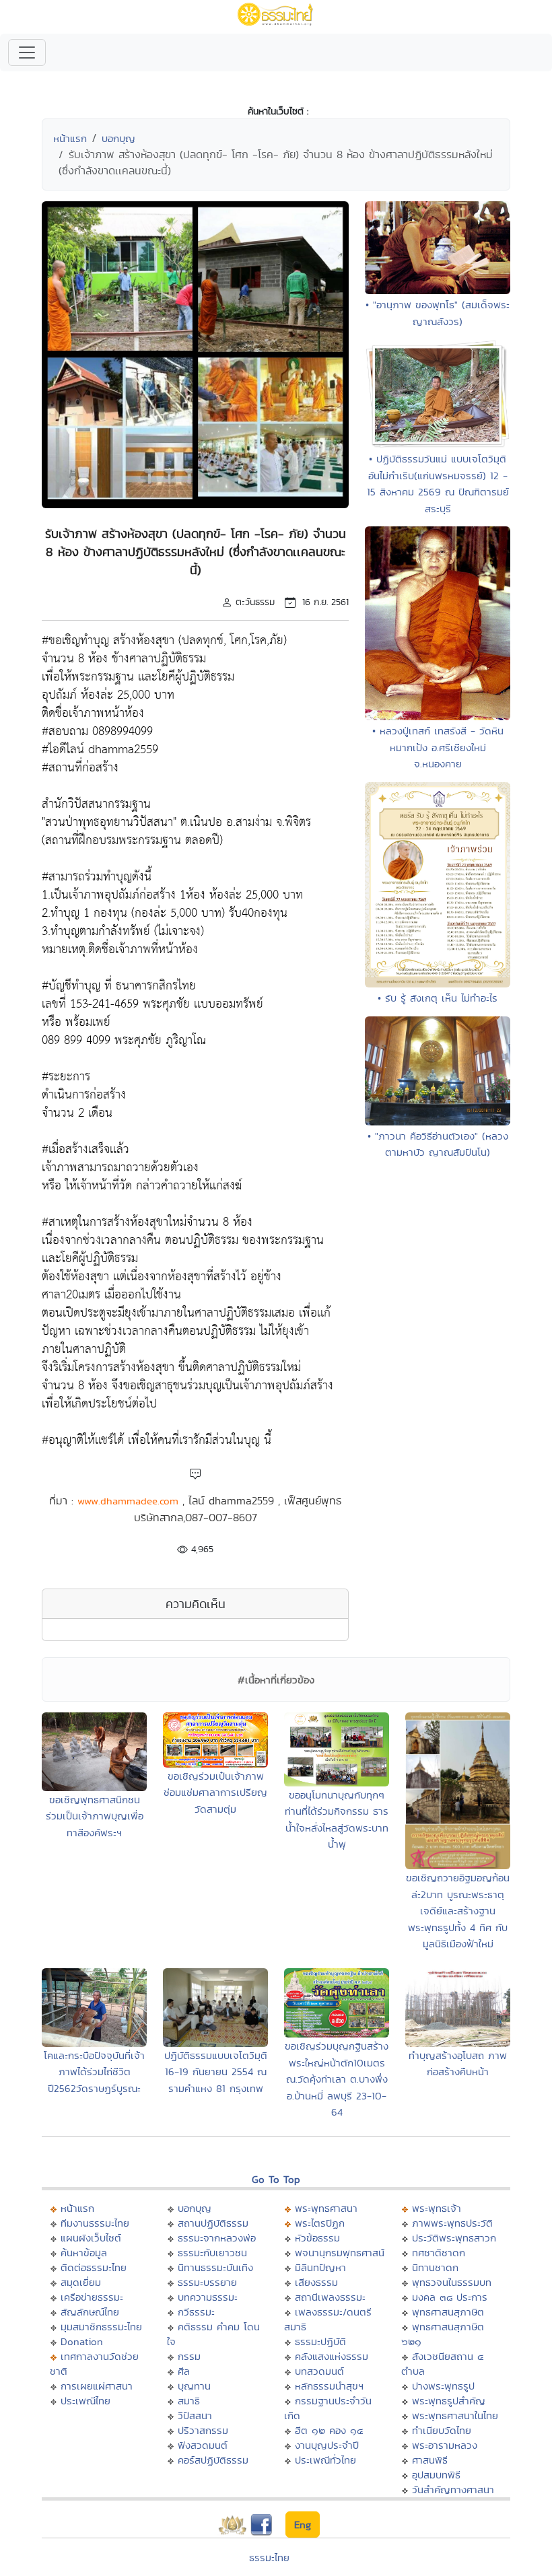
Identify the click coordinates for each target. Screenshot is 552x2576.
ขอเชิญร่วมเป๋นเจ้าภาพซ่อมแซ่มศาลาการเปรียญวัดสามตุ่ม (215, 1792)
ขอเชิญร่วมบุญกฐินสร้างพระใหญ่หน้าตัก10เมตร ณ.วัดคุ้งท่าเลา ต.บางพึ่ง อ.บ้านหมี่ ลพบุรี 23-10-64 (337, 2079)
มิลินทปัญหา (320, 2267)
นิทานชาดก (435, 2267)
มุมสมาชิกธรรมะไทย (101, 2327)
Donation (82, 2341)
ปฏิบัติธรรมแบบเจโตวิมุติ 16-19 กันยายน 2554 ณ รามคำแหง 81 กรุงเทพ (216, 2072)
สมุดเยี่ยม (81, 2282)
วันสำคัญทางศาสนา (453, 2490)
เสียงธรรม (316, 2282)
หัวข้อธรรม (317, 2238)
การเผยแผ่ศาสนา (97, 2386)
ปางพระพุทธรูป (443, 2386)
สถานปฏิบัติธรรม (213, 2223)
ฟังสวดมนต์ (203, 2445)
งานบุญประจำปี (327, 2445)
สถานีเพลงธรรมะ (330, 2297)
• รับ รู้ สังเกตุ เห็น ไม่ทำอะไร (438, 998)
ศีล (184, 2371)
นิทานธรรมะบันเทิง (215, 2267)
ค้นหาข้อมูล (84, 2253)
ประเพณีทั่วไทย (325, 2460)
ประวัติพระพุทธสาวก (454, 2238)
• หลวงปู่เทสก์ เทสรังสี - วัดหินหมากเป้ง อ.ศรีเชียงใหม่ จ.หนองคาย (438, 747)
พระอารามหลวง (445, 2445)
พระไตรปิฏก (320, 2223)
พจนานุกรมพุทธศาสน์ (340, 2253)
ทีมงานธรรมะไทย (95, 2223)
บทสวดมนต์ (319, 2371)
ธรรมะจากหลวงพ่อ (217, 2238)
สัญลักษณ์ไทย (90, 2312)
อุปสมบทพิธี (436, 2475)
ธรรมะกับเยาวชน (212, 2253)
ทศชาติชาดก (439, 2253)
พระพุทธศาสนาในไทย (455, 2415)
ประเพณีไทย (85, 2401)
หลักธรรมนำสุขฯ (329, 2386)
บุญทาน (194, 2386)
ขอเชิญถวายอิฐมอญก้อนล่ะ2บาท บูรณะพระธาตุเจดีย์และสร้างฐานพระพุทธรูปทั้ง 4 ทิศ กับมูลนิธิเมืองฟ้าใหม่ (458, 1911)
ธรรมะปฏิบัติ (320, 2341)
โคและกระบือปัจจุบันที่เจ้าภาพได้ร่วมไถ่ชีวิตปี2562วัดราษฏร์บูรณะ (94, 2072)
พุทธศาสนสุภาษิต (448, 2312)
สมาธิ (189, 2401)
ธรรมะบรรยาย (207, 2282)
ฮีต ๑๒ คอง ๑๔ (329, 2430)
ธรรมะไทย (269, 2557)
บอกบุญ (118, 138)
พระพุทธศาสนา (326, 2208)
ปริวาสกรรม (203, 2430)
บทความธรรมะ (208, 2297)
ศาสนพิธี (430, 2460)
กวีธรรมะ (196, 2312)
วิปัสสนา (195, 2415)
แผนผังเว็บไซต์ (91, 2238)
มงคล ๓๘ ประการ (450, 2297)
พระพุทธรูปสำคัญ (449, 2401)
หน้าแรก (70, 138)
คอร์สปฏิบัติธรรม (213, 2460)
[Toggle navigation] (27, 53)
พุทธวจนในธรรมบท (452, 2282)
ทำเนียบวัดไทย (442, 2430)
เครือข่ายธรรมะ (92, 2297)
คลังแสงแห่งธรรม (332, 2356)
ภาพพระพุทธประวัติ (452, 2223)
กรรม (189, 2356)
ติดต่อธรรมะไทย (94, 2267)
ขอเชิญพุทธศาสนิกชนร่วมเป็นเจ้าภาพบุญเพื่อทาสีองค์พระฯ (95, 1816)
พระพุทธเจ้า (437, 2208)
